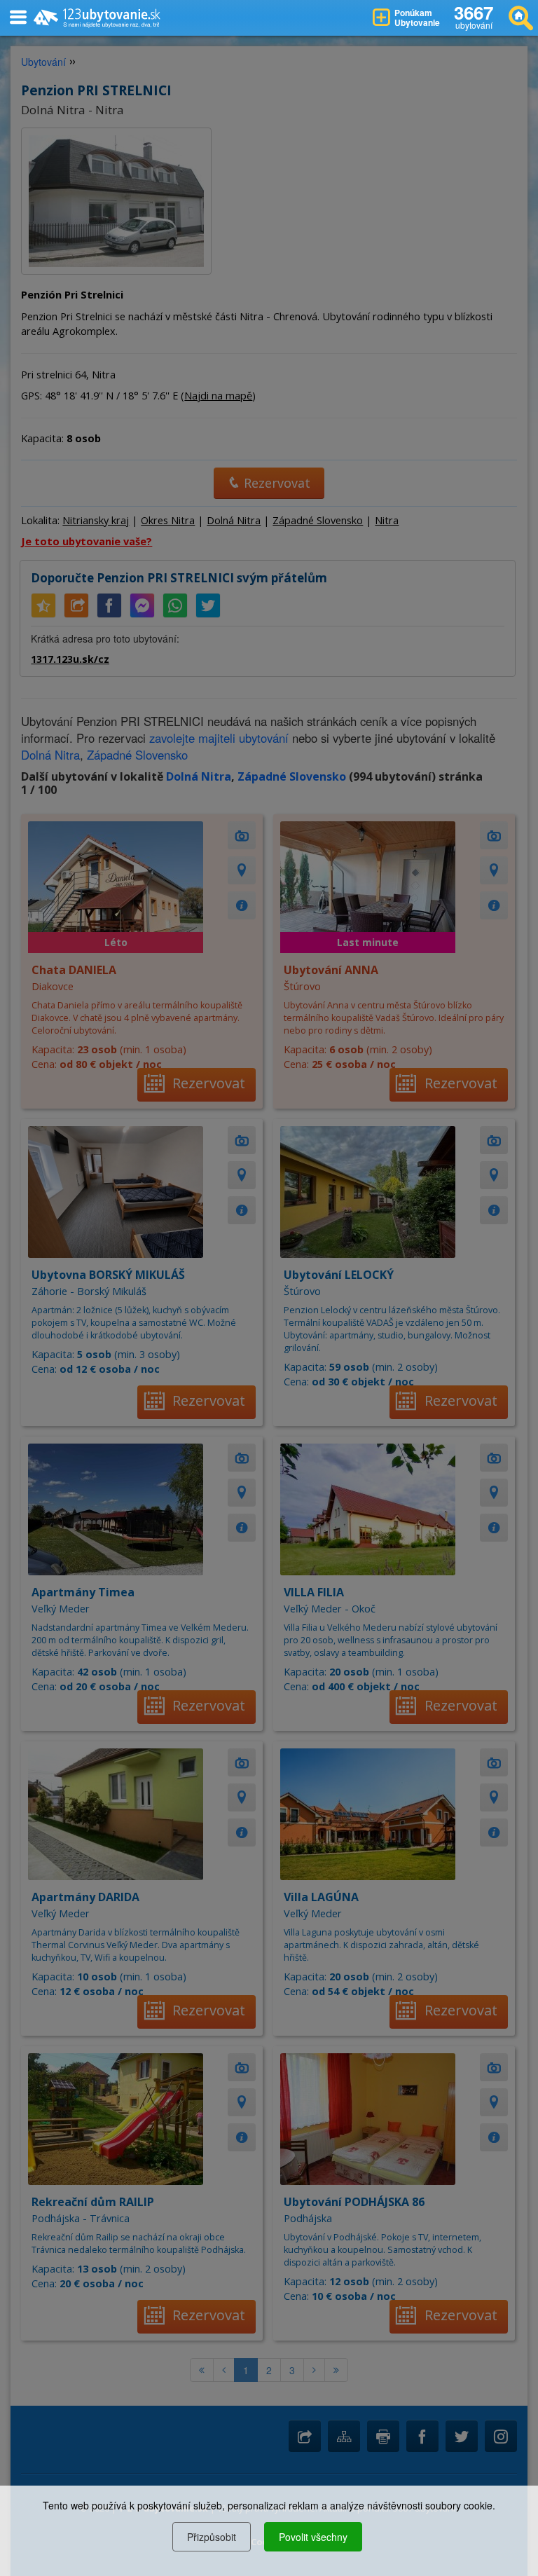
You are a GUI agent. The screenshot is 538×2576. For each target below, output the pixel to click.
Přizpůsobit (212, 2537)
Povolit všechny (313, 2537)
